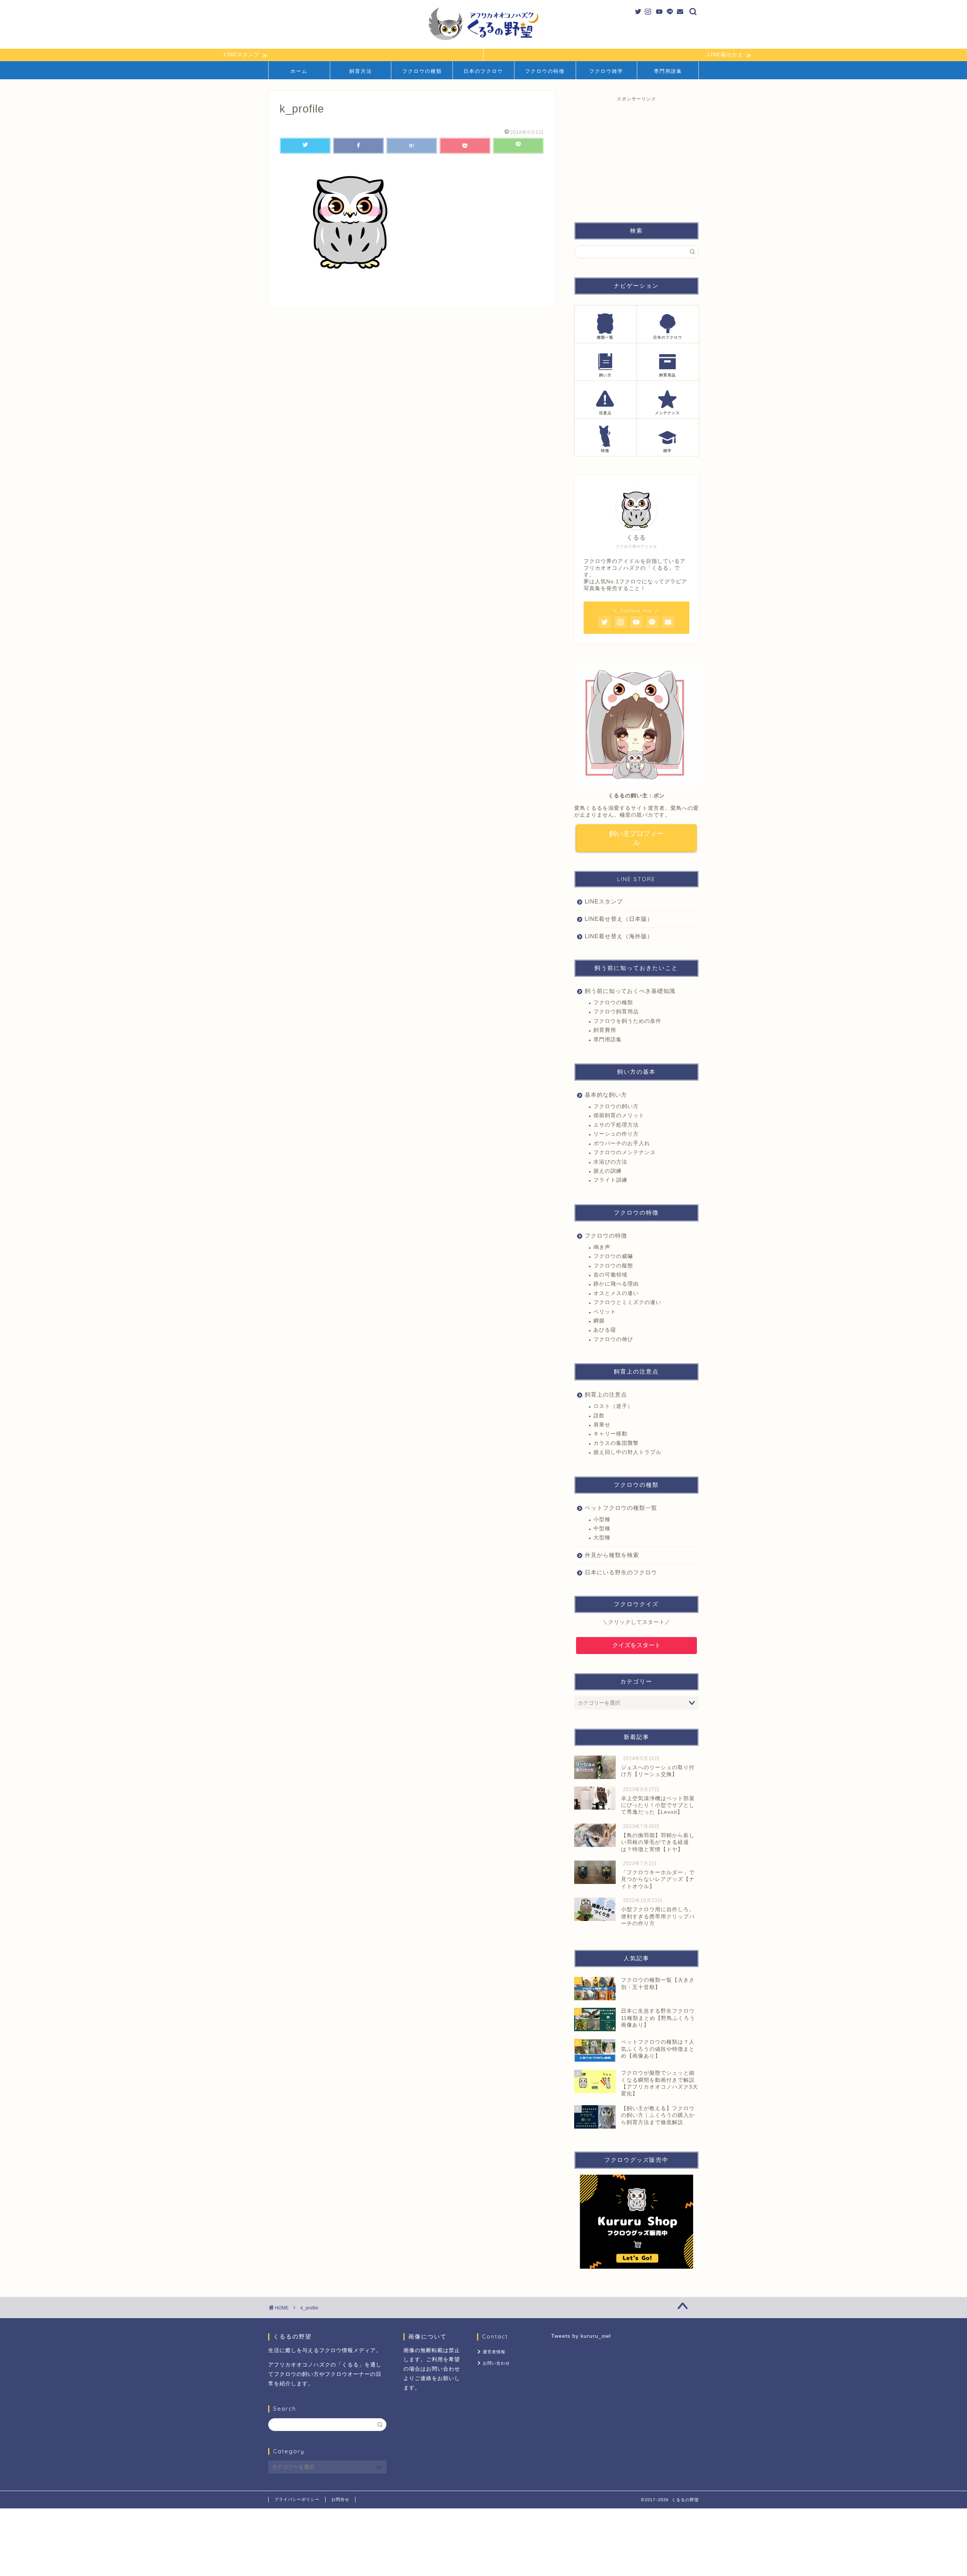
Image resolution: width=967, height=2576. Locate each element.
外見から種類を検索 (612, 1555)
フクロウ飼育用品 (616, 1012)
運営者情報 (494, 2352)
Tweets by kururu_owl (581, 2336)
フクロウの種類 (422, 71)
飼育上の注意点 (606, 1394)
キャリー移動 (610, 1434)
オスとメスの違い (616, 1293)
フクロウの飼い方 (616, 1106)
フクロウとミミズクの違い (627, 1302)
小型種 (602, 1519)
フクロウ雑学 (606, 71)
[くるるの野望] (483, 40)
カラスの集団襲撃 (616, 1443)
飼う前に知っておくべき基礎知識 (630, 991)
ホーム (299, 71)
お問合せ (340, 2499)
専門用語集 (668, 71)
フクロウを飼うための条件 (627, 1021)
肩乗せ (602, 1425)
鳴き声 (602, 1247)
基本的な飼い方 (606, 1095)
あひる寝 (605, 1330)
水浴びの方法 (610, 1162)
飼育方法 (361, 71)
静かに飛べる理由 (616, 1284)
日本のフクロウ (483, 71)
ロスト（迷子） (613, 1406)
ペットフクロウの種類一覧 (621, 1508)
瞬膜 (599, 1321)
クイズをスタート (636, 1645)
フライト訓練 (610, 1180)
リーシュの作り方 (616, 1134)
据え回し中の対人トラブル (627, 1452)
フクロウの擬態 (613, 1266)
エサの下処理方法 (616, 1125)
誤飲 (599, 1416)
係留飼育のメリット (619, 1115)
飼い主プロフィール (636, 838)
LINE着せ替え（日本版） (619, 919)
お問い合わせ (496, 2363)
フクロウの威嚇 (613, 1256)
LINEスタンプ (604, 901)
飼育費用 (605, 1030)
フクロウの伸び (613, 1339)
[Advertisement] (636, 155)
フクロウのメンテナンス (625, 1152)
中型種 (602, 1528)
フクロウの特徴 (545, 71)
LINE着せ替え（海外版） (619, 936)
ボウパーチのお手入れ (622, 1143)
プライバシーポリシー (297, 2499)
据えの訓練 (608, 1171)
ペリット (605, 1312)
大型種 (602, 1538)
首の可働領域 (610, 1275)
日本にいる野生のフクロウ (621, 1572)
